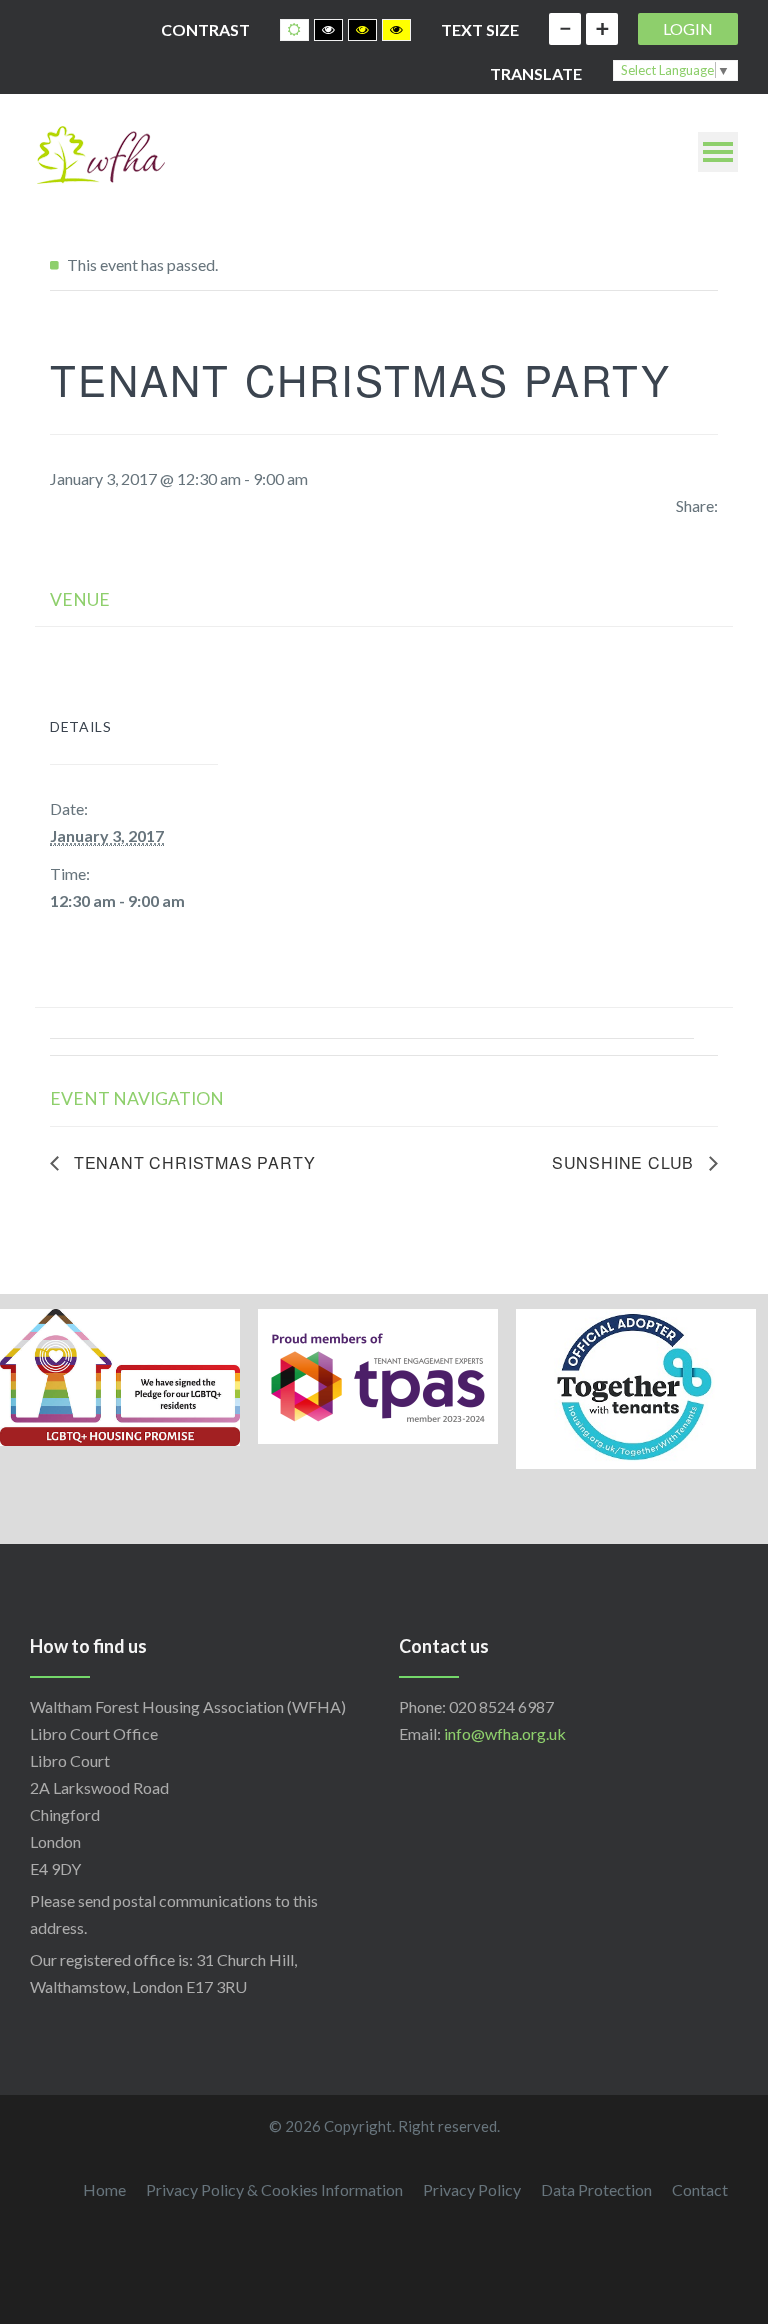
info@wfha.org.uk (505, 1733)
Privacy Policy (472, 2189)
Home (104, 2189)
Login (688, 28)
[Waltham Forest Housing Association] (100, 152)
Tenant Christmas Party (192, 1162)
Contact (700, 2189)
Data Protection (596, 2189)
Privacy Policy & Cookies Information (274, 2189)
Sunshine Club (625, 1162)
